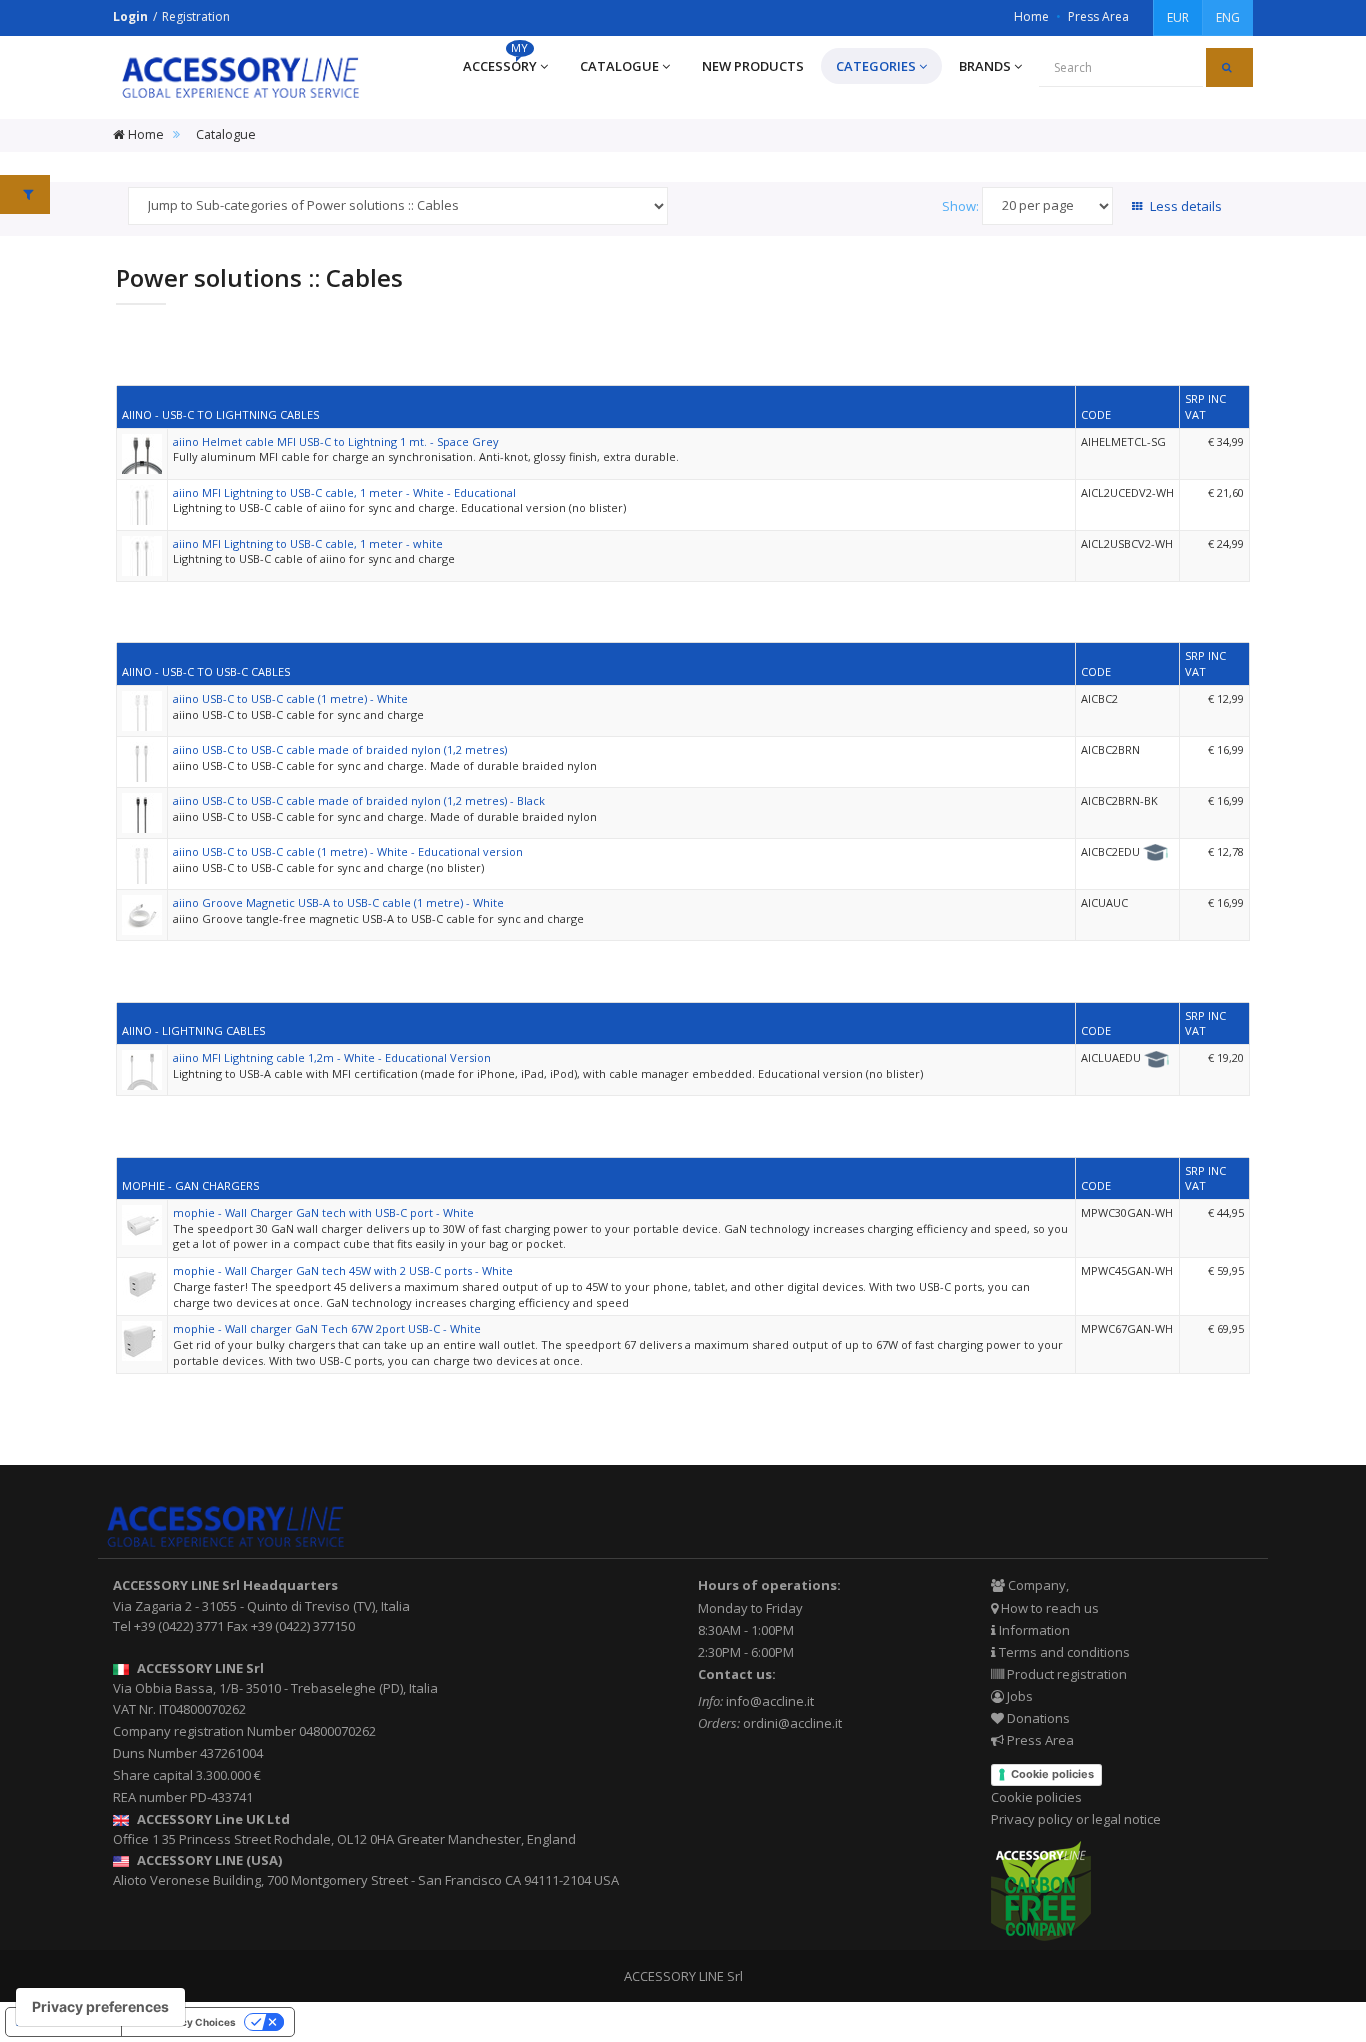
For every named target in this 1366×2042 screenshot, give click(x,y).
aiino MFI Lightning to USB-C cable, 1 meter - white (308, 543)
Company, (1037, 1585)
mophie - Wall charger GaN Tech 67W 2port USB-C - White (327, 1328)
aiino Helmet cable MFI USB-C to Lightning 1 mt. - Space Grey (336, 441)
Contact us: (737, 1674)
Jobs (1018, 1696)
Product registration (1065, 1674)
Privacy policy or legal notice (1076, 1819)
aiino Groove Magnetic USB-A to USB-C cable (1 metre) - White (338, 902)
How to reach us (1048, 1608)
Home (1031, 16)
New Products (753, 66)
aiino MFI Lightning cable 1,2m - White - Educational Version (332, 1057)
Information (1033, 1630)
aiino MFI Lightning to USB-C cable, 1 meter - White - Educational (344, 492)
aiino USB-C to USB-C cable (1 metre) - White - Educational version (348, 851)
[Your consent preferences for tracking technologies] (100, 2007)
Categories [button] (876, 66)
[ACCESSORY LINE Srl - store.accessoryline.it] (240, 77)
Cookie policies (1052, 1774)
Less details (1184, 206)
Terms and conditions (1063, 1652)
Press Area (1098, 16)
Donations (1037, 1718)
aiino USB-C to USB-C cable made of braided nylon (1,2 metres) (340, 749)
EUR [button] (1178, 17)
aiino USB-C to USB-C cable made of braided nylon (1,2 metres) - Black (359, 800)
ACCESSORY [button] (500, 61)
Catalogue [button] (619, 66)
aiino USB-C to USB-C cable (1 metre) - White (290, 698)
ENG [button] (1228, 17)
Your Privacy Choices (184, 2022)
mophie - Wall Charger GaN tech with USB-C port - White (323, 1212)
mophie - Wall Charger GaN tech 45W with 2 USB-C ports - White (343, 1270)
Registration (196, 16)
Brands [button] (985, 66)
